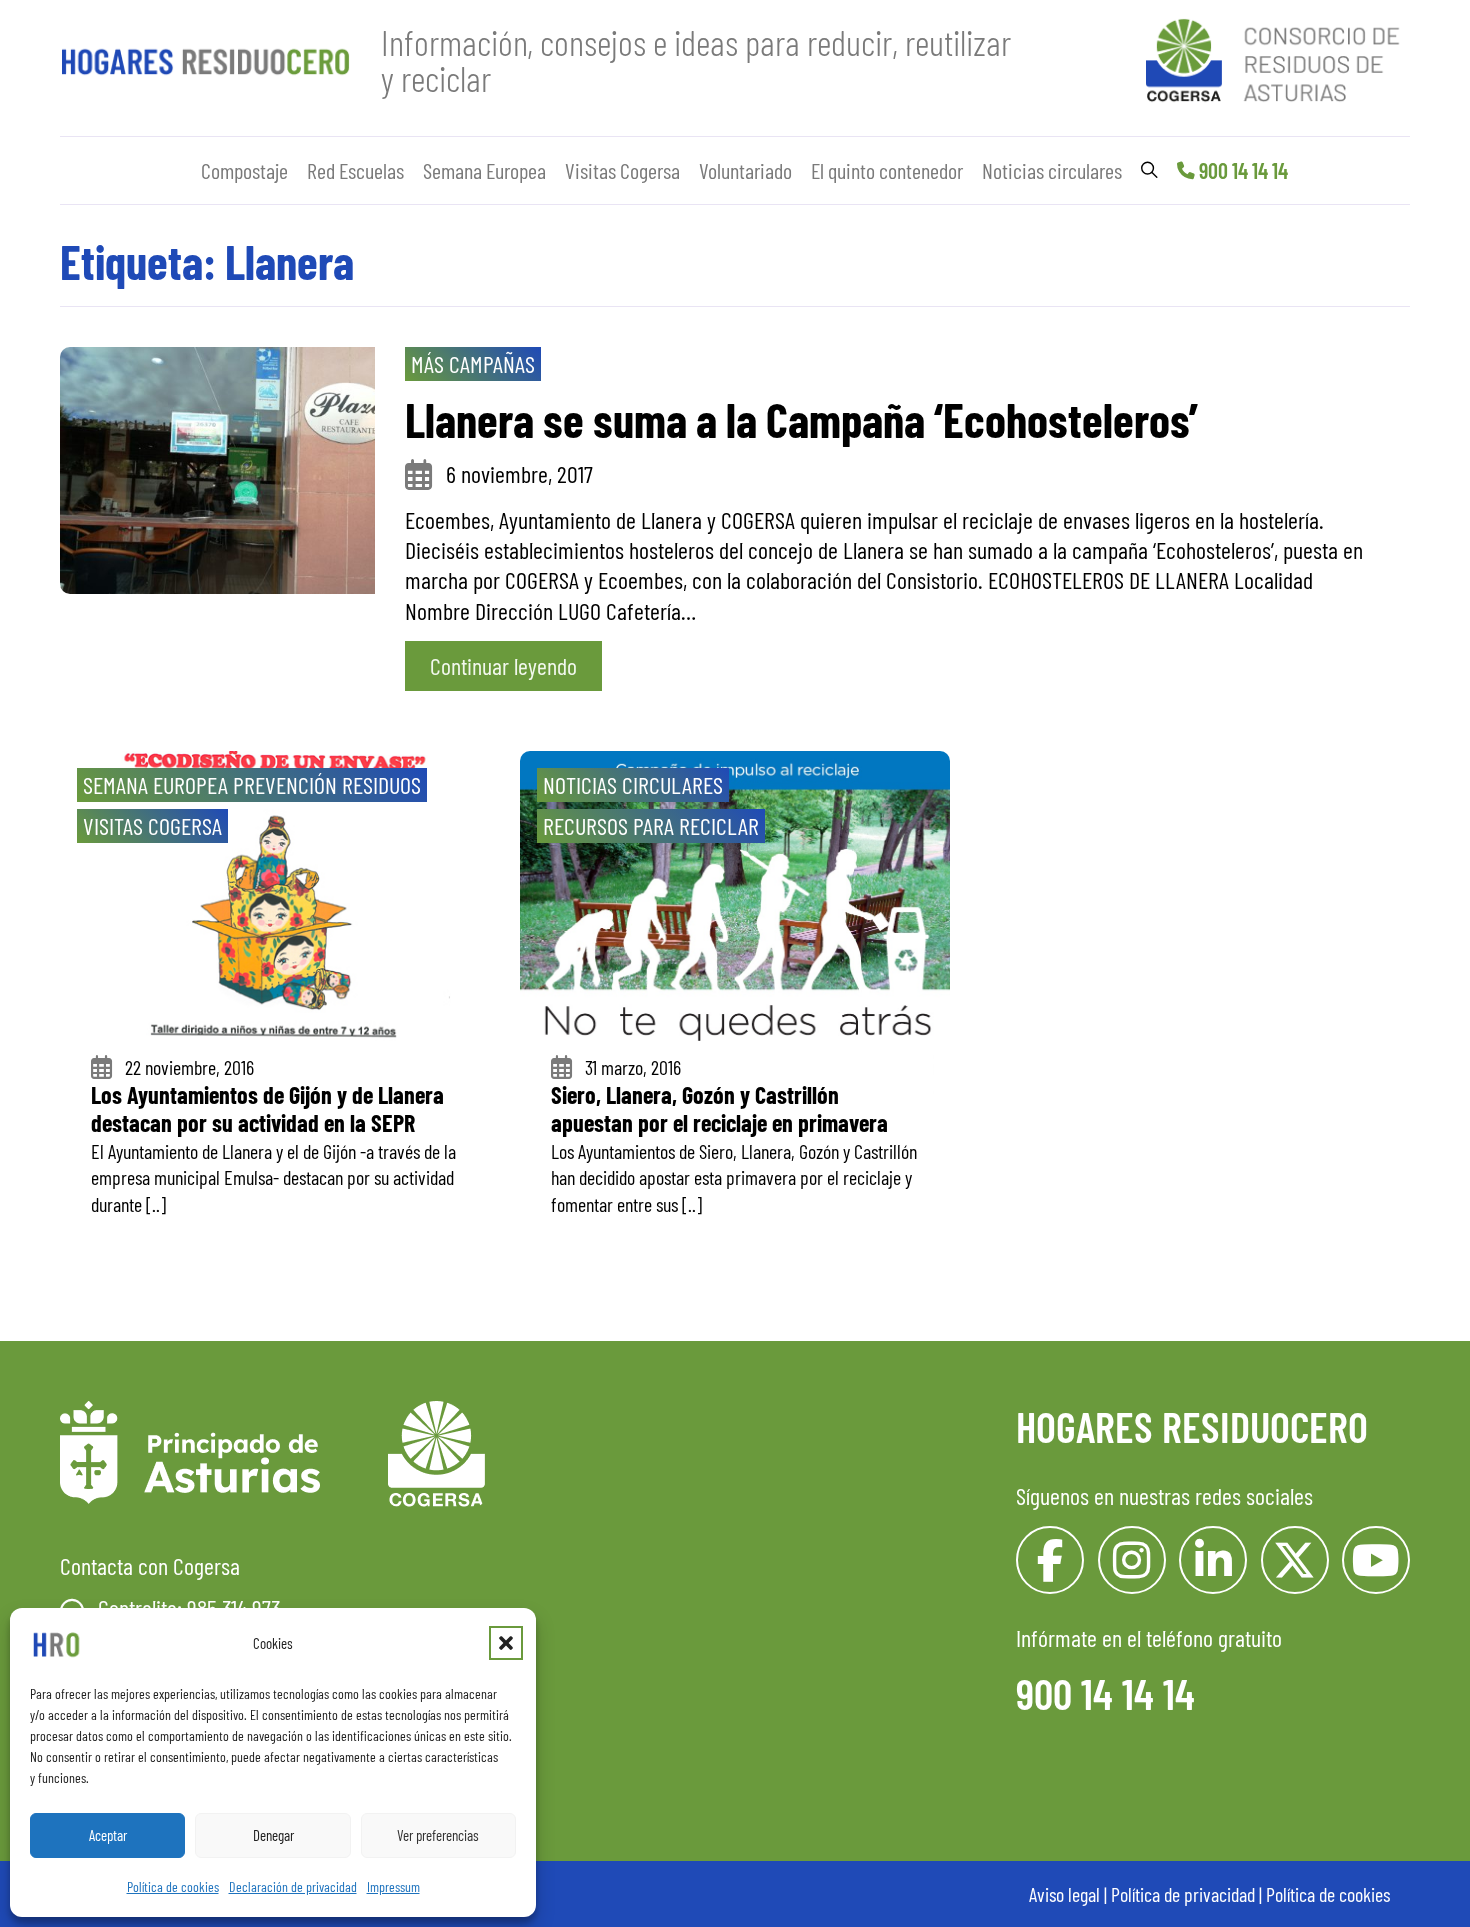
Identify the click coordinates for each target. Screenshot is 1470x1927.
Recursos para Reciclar (651, 825)
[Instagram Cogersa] (1132, 1560)
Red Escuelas (355, 170)
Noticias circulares (1052, 170)
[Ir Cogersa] (1278, 56)
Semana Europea (484, 170)
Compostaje (244, 170)
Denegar (273, 1835)
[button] (506, 1643)
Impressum (393, 1886)
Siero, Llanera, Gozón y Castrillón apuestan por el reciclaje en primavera (719, 1109)
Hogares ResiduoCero (1192, 1426)
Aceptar (108, 1835)
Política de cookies (173, 1886)
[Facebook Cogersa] (1050, 1560)
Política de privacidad (1183, 1894)
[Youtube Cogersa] (1376, 1560)
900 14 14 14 (1243, 170)
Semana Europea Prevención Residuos (252, 784)
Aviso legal (1064, 1894)
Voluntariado (745, 170)
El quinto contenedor (887, 170)
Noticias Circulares (633, 784)
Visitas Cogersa (622, 170)
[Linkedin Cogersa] (1213, 1560)
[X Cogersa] (1295, 1560)
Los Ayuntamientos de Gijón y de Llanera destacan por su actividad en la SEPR (267, 1109)
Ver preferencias (438, 1835)
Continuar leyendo (503, 665)
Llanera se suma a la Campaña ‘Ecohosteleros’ (801, 419)
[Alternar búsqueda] (1149, 170)
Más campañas (473, 363)
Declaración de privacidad (293, 1886)
